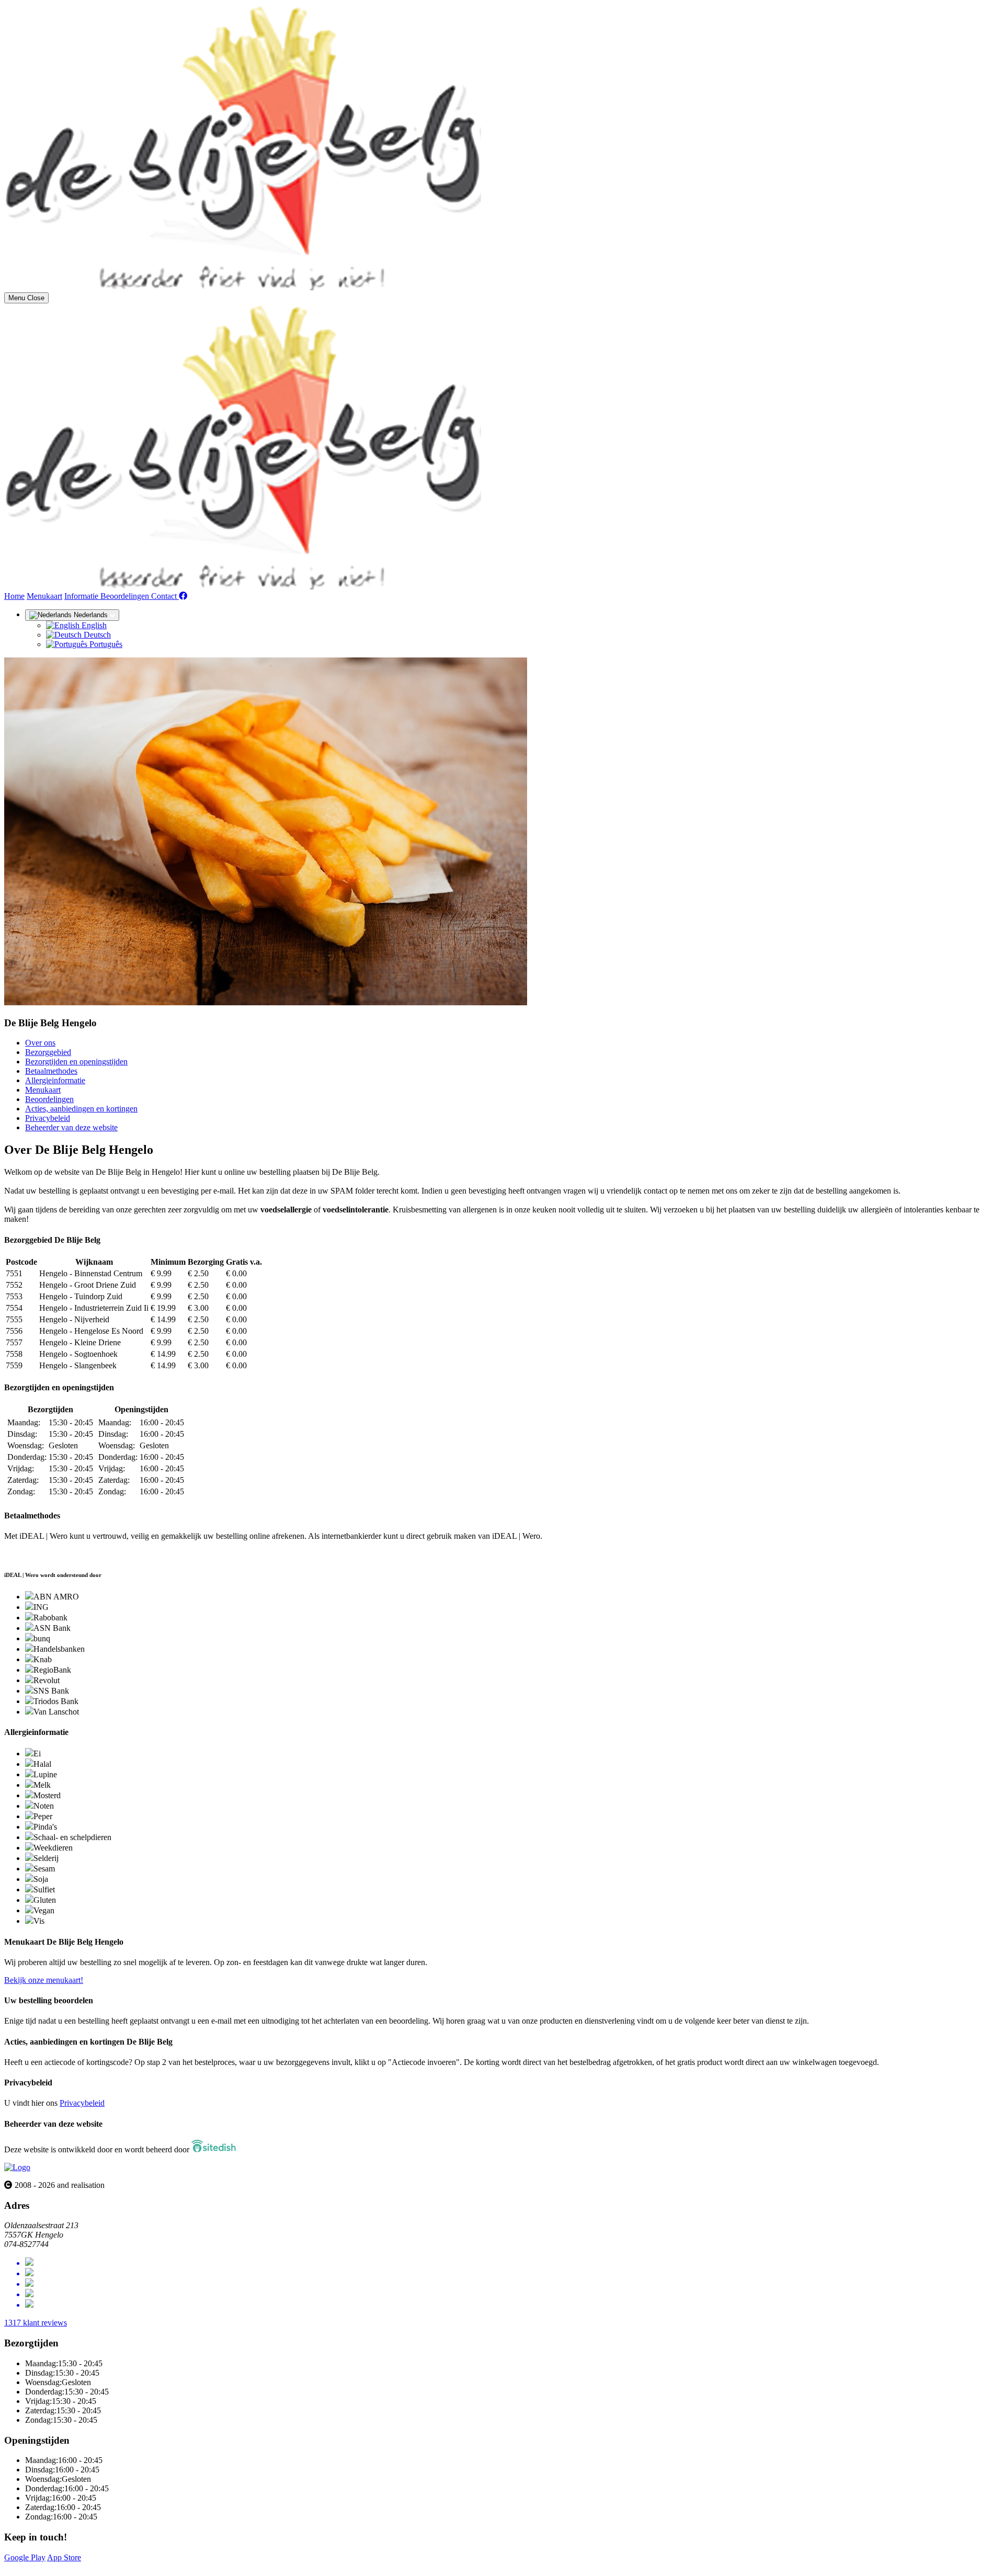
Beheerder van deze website (71, 1127)
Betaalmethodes (51, 1071)
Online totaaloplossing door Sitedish (64, 2567)
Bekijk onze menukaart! (44, 1980)
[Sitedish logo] (17, 2167)
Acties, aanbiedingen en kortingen (81, 1109)
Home (14, 596)
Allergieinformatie (55, 1080)
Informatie (82, 596)
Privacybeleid (48, 1118)
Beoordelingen (126, 596)
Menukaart (44, 596)
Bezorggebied (48, 1052)
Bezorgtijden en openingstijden (76, 1062)
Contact (165, 596)
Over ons (40, 1043)
